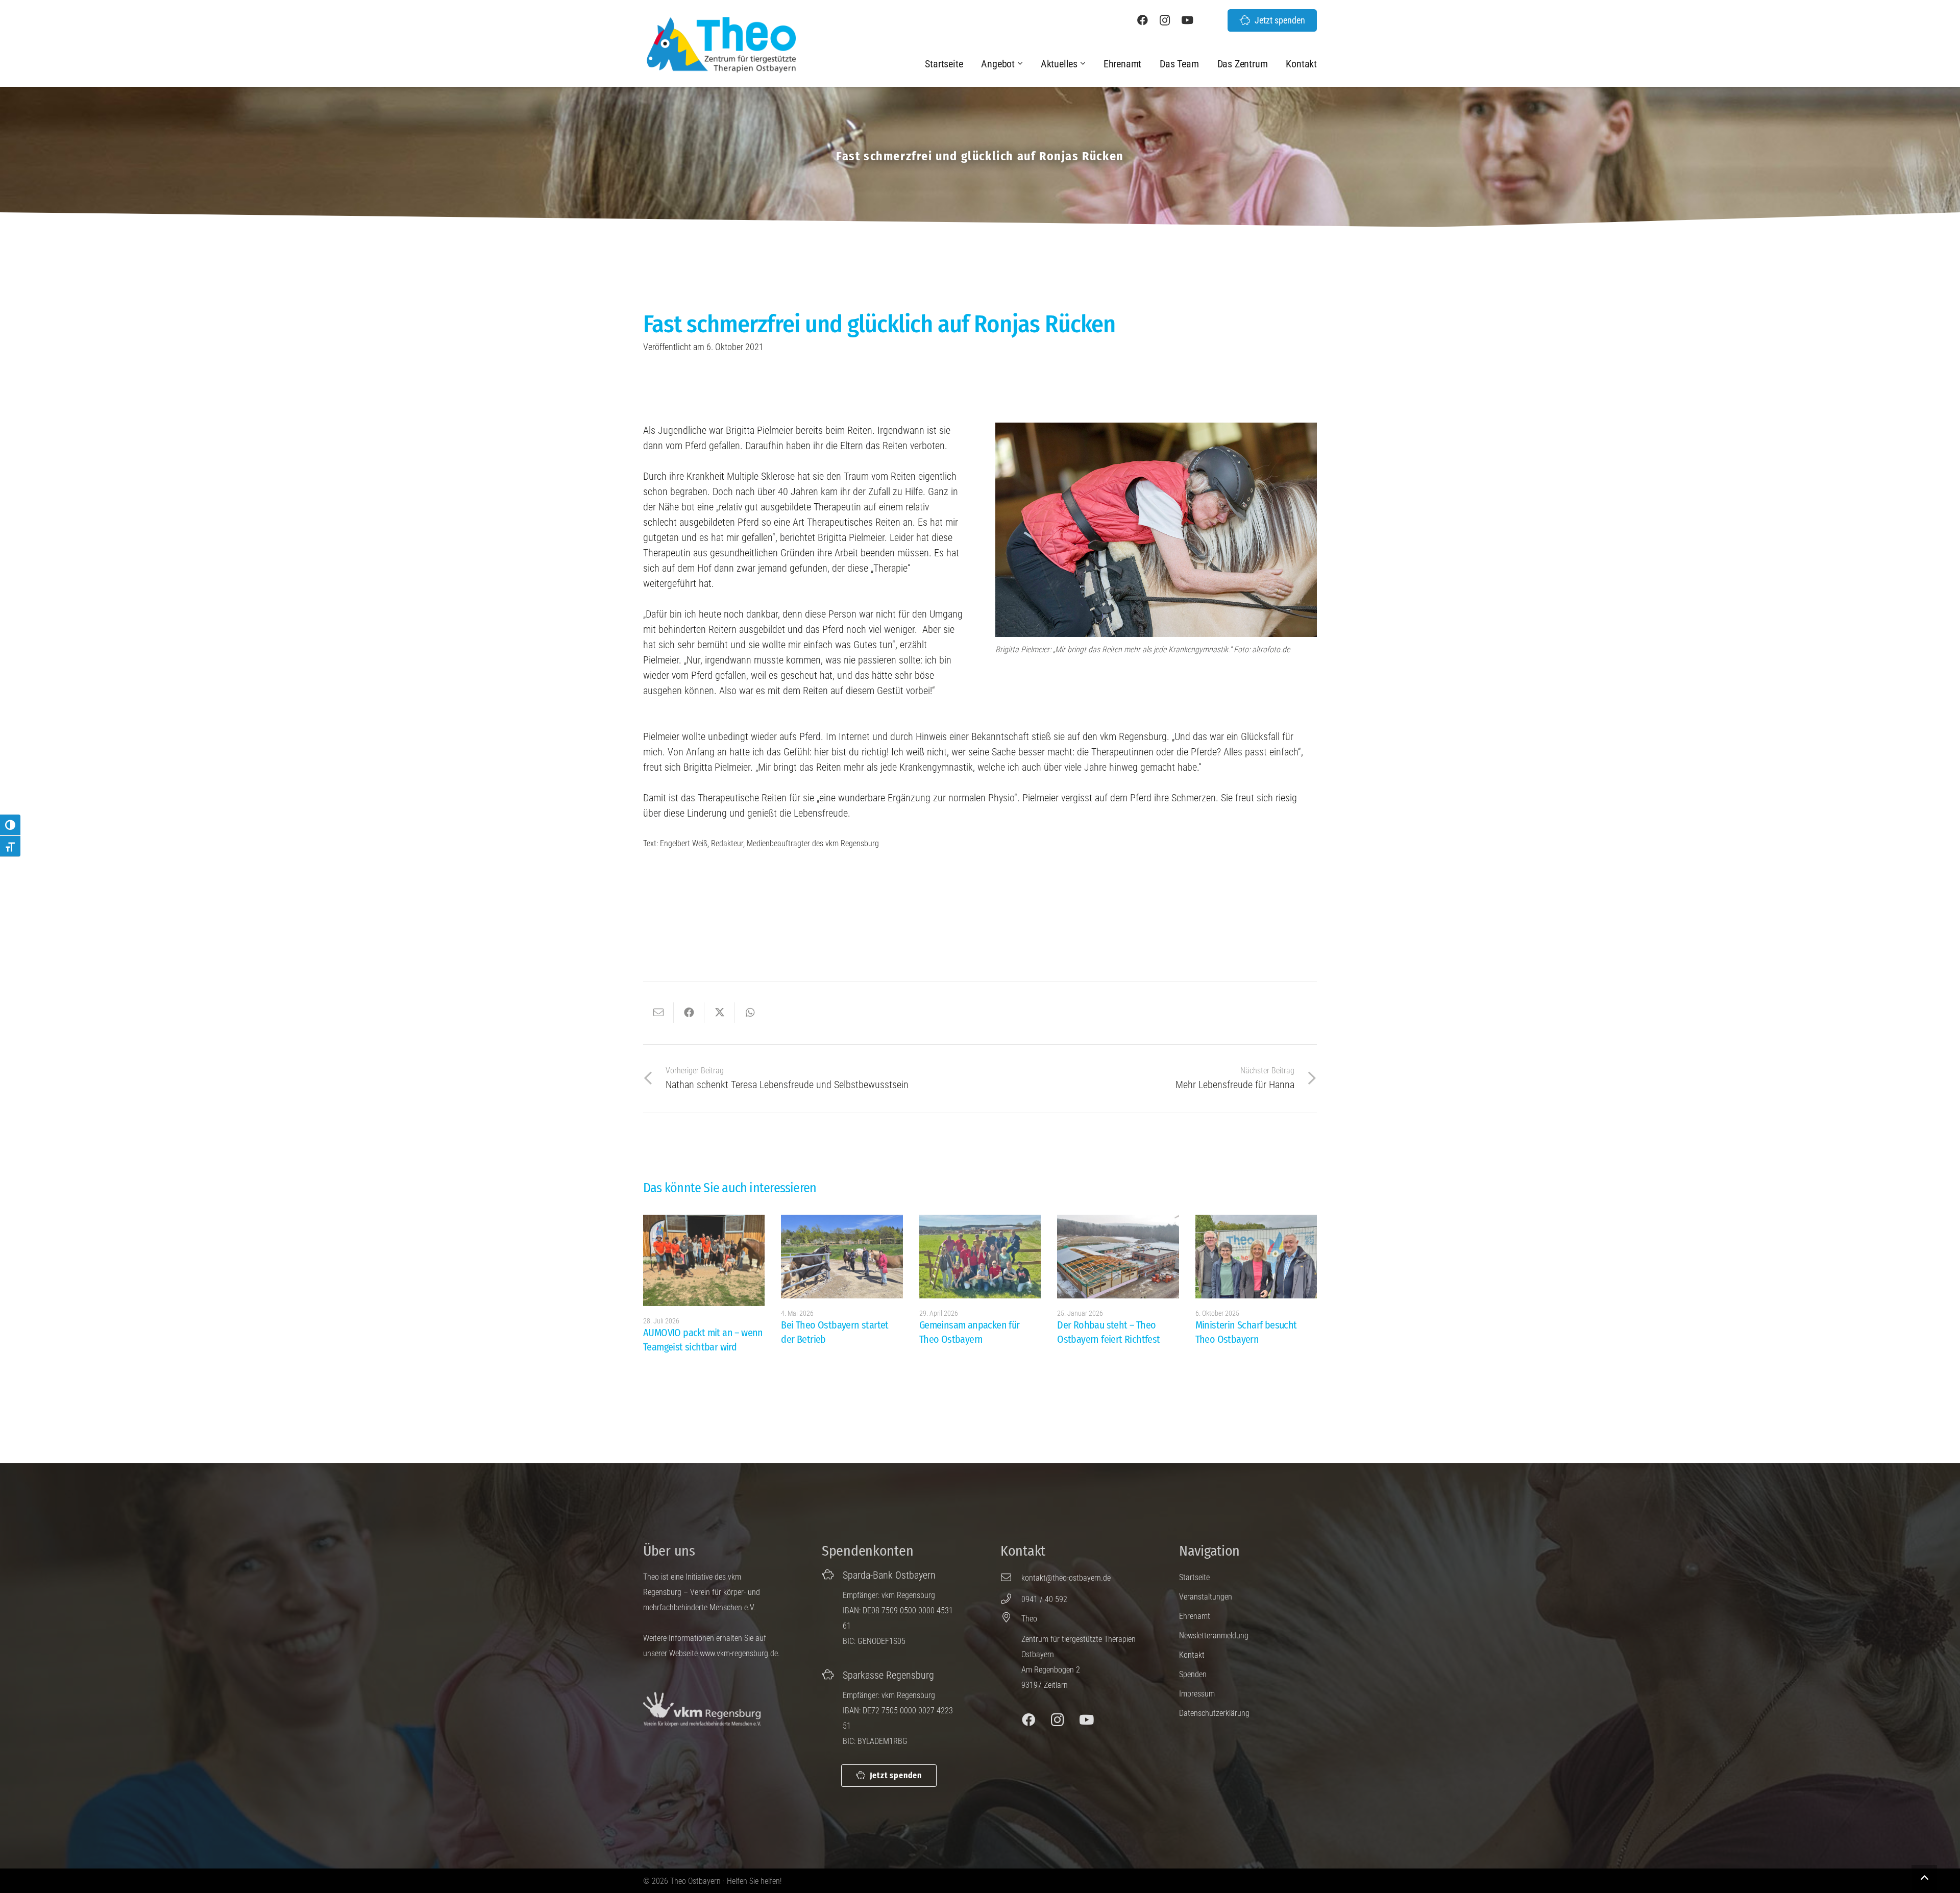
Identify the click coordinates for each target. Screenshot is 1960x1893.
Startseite (1194, 1577)
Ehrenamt (1195, 1616)
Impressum (1197, 1694)
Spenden (1193, 1674)
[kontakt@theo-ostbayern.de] (1011, 1578)
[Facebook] (1142, 20)
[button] (1021, 64)
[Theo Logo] (720, 44)
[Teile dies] (689, 1013)
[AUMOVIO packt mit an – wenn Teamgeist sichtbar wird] (704, 1260)
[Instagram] (1165, 20)
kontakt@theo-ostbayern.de (1066, 1578)
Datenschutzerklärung (1214, 1713)
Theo (1029, 1619)
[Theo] (1011, 1617)
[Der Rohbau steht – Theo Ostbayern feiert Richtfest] (1118, 1257)
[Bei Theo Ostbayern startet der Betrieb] (842, 1257)
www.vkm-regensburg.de (739, 1653)
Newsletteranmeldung (1214, 1636)
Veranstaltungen (1206, 1597)
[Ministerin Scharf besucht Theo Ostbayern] (1256, 1257)
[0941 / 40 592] (1011, 1599)
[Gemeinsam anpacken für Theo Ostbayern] (980, 1257)
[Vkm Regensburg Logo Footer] (702, 1710)
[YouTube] (1187, 20)
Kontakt (1192, 1655)
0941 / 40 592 (1044, 1599)
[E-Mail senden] (658, 1013)
